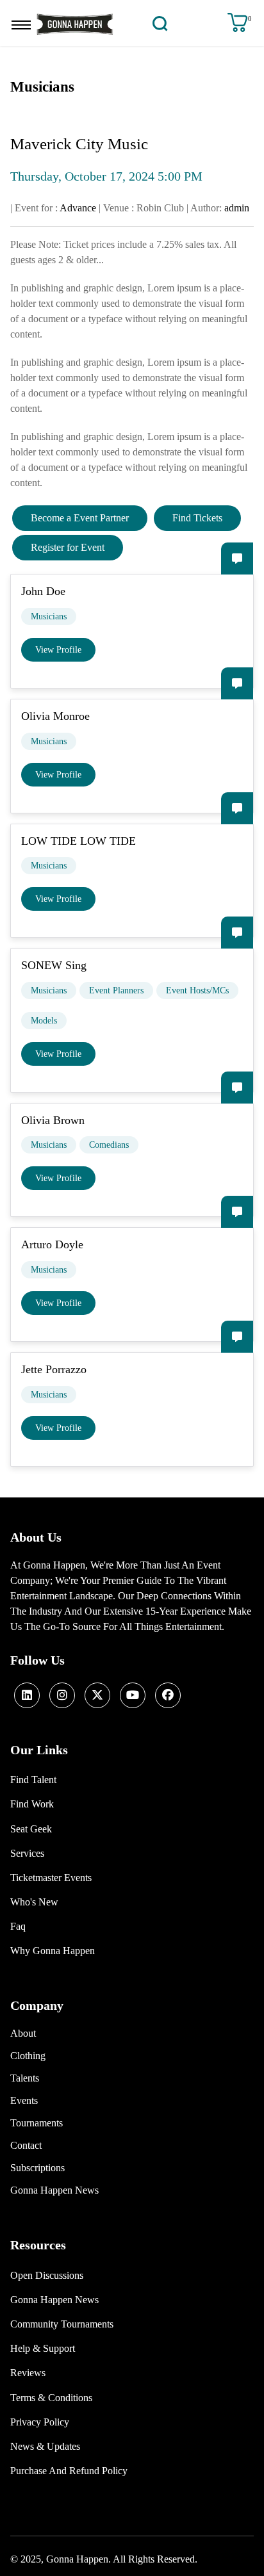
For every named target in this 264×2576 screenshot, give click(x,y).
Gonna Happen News (54, 2190)
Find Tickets (197, 518)
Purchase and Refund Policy (69, 2471)
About (23, 2033)
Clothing (28, 2056)
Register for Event (68, 547)
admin (237, 208)
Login (184, 23)
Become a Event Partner (80, 518)
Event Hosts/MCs (197, 990)
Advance (78, 208)
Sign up (210, 23)
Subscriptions (37, 2168)
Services (27, 1853)
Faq (18, 1926)
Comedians (109, 1145)
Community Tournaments (62, 2324)
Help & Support (43, 2348)
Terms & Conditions (51, 2398)
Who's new (34, 1902)
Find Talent (33, 1780)
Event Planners (116, 990)
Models (44, 1021)
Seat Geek (31, 1829)
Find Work (32, 1804)
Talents (25, 2078)
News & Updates (45, 2446)
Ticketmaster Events (51, 1878)
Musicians (49, 616)
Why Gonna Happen (53, 1951)
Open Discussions (47, 2275)
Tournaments (37, 2123)
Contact (26, 2145)
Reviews (28, 2373)
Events (24, 2100)
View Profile (58, 650)
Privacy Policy (40, 2422)
